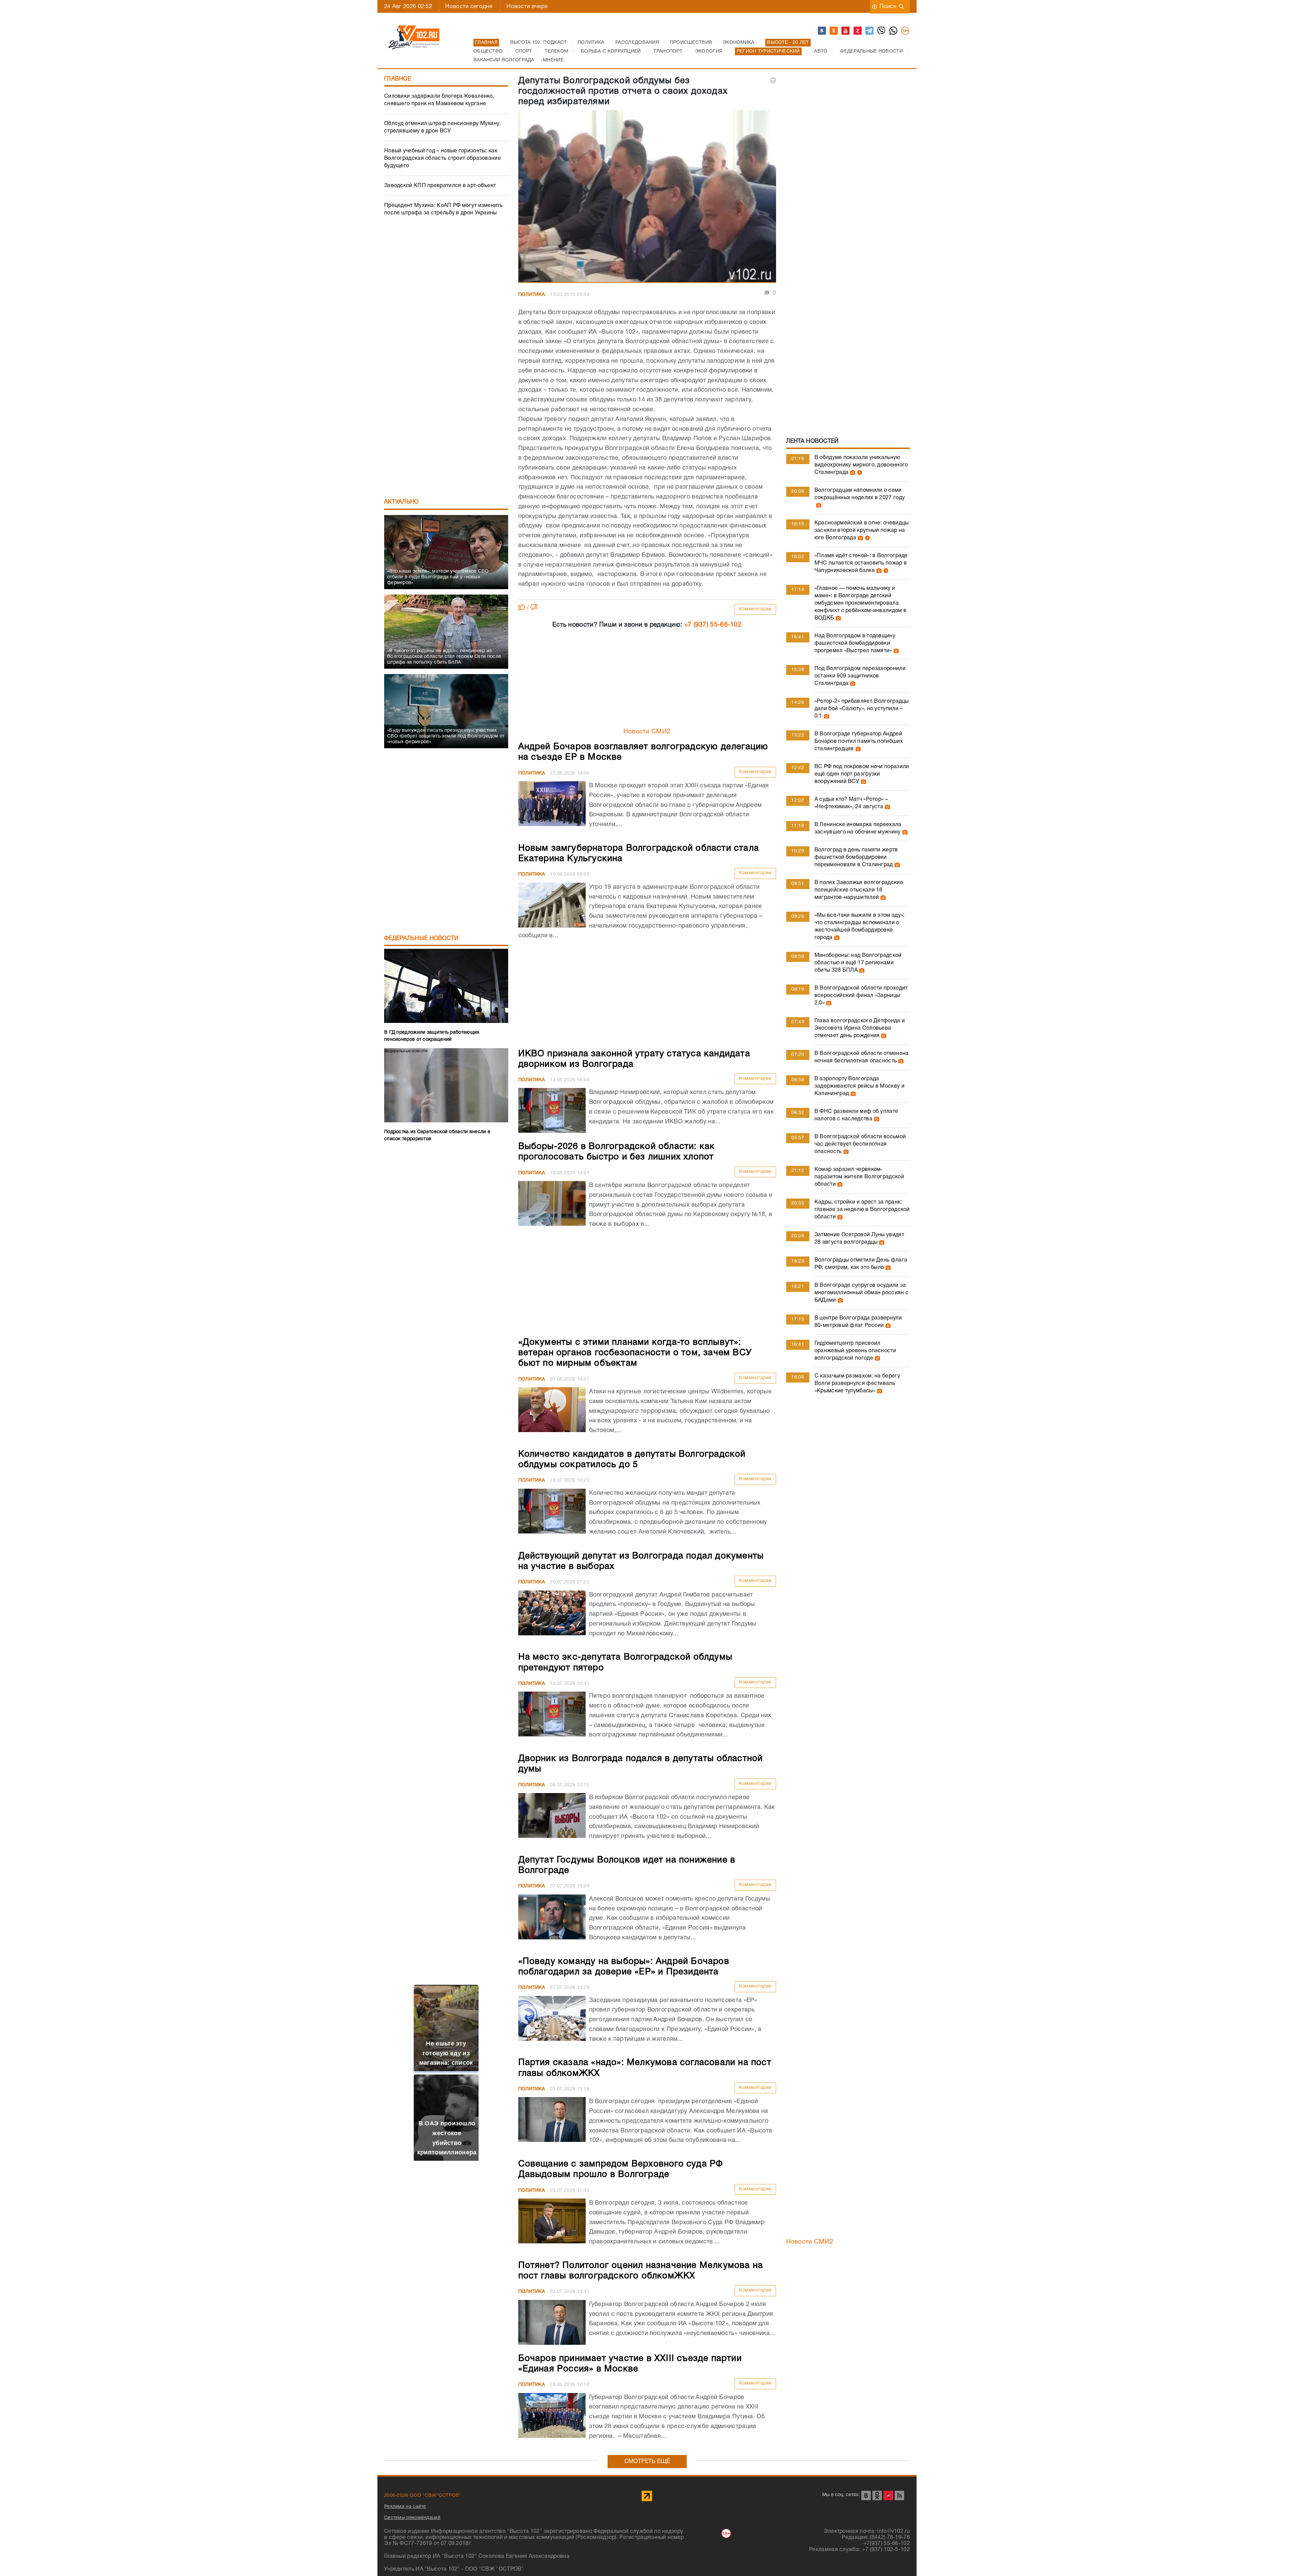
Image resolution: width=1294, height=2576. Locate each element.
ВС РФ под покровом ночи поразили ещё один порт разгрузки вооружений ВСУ (862, 774)
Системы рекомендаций (412, 2518)
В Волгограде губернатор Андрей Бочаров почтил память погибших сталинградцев (859, 741)
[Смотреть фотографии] (852, 473)
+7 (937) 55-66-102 (713, 625)
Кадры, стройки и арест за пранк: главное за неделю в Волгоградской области (862, 1210)
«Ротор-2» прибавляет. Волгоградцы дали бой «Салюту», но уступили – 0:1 (862, 709)
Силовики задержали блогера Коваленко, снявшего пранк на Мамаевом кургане (439, 100)
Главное (398, 79)
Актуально (402, 502)
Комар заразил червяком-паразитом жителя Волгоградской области (859, 1177)
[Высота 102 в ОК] (834, 31)
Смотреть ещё (647, 2462)
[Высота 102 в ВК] (822, 31)
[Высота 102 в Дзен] (858, 31)
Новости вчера (527, 7)
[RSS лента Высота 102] (899, 2495)
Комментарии (755, 609)
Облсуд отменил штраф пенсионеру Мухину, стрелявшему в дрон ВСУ (442, 127)
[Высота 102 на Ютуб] (846, 31)
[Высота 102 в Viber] (882, 31)
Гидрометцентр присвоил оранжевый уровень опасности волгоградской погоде (855, 1351)
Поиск (888, 7)
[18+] (905, 31)
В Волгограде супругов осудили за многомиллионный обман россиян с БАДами (861, 1293)
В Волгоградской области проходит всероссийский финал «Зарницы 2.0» (861, 996)
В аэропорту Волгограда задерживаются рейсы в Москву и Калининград (859, 1086)
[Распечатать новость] (773, 80)
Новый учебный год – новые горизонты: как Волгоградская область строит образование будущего (442, 158)
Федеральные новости (421, 938)
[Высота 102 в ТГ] (870, 31)
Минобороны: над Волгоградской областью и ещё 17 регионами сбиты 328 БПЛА (858, 963)
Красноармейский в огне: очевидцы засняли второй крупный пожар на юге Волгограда (862, 531)
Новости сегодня (469, 7)
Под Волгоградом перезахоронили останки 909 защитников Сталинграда (860, 676)
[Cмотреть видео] (859, 473)
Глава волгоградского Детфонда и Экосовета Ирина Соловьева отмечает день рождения (860, 1028)
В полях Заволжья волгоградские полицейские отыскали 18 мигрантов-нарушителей (859, 890)
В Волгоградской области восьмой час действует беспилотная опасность (860, 1144)
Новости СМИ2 (647, 732)
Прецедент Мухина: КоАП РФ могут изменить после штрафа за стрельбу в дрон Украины (443, 209)
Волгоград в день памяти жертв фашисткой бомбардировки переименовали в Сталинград (856, 857)
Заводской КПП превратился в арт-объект (440, 186)
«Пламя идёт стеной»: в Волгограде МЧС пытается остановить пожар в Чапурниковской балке (861, 563)
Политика (532, 295)
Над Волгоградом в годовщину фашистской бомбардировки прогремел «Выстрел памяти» (855, 643)
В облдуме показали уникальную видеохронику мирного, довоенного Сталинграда (861, 465)
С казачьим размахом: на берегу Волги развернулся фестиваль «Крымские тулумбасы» (857, 1384)
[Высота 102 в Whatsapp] (894, 31)
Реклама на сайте (405, 2507)
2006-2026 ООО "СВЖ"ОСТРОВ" (423, 2496)
